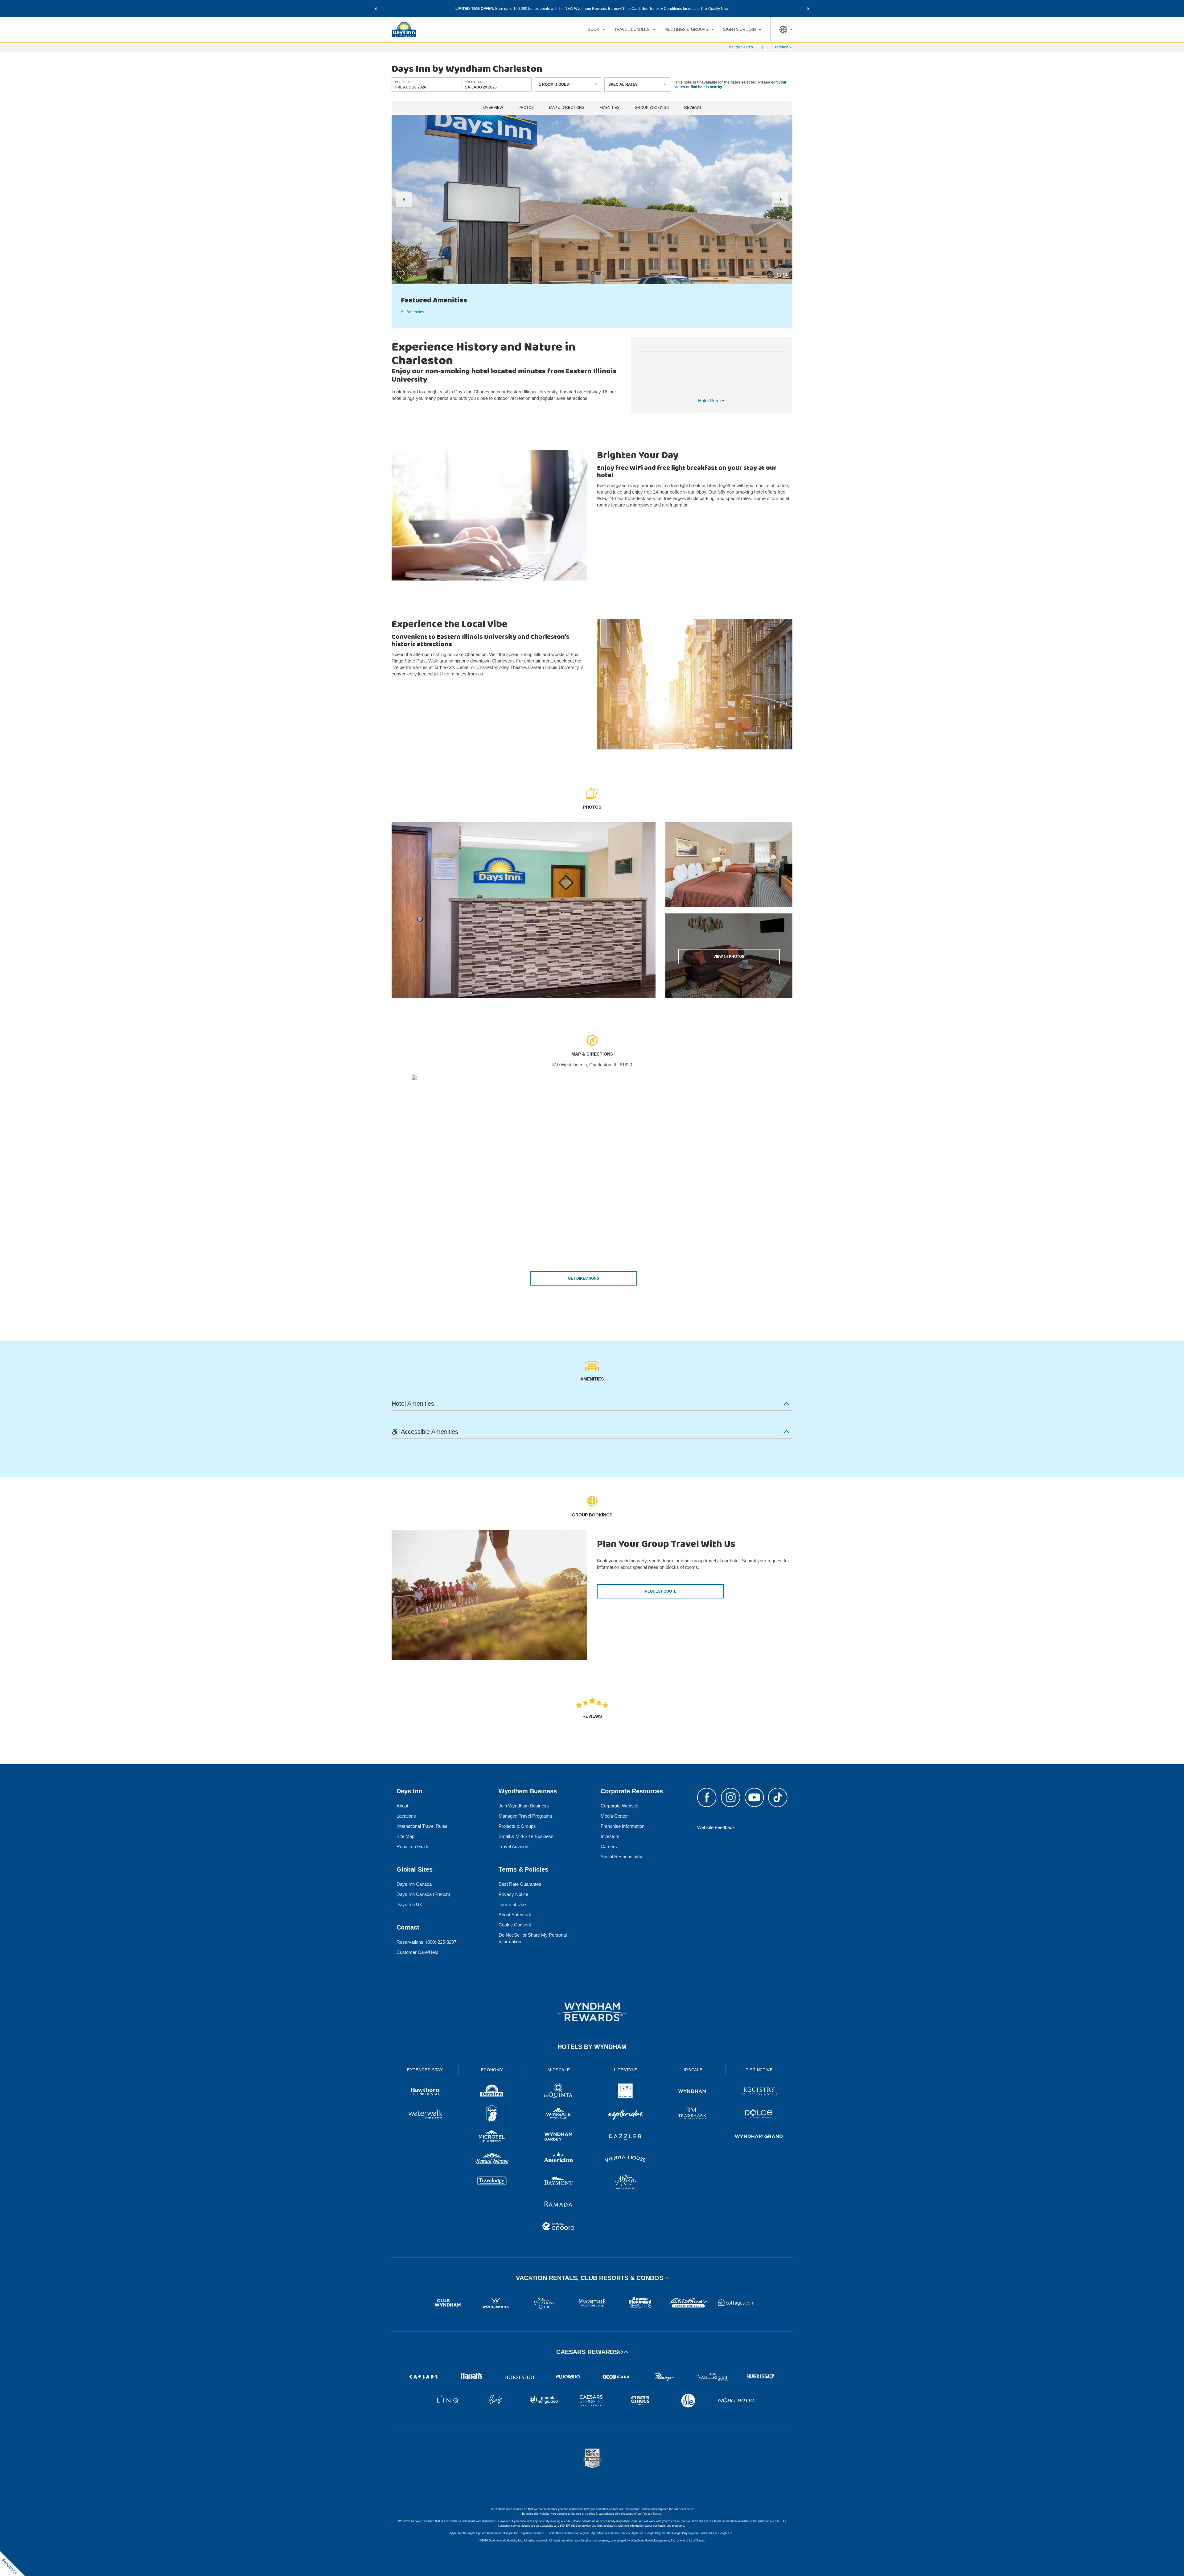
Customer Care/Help (417, 1952)
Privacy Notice (513, 1894)
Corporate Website (619, 1806)
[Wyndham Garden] (559, 2137)
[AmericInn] (559, 2160)
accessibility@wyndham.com (618, 2521)
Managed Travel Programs (525, 1816)
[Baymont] (559, 2182)
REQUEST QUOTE (661, 1591)
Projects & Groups (517, 1826)
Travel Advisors (514, 1846)
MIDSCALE (559, 2070)
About (402, 1806)
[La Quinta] (559, 2092)
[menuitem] (596, 30)
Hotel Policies (712, 401)
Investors (610, 1836)
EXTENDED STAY (425, 2070)
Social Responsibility (621, 1857)
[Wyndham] (692, 2092)
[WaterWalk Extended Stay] (425, 2115)
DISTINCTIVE (759, 2070)
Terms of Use (512, 1904)
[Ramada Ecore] (559, 2227)
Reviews (693, 108)
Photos (526, 108)
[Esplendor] (625, 2115)
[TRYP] (625, 2092)
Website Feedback (716, 1827)
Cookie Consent (515, 1925)
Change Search (740, 47)
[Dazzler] (625, 2137)
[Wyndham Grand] (759, 2137)
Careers (609, 1846)
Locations (406, 1816)
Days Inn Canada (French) (423, 1894)
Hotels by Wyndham (592, 2047)
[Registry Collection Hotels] (759, 2092)
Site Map (405, 1836)
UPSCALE (693, 2070)
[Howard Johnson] (492, 2160)
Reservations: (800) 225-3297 (426, 1942)
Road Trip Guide (413, 1846)
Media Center (614, 1816)
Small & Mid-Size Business (526, 1836)
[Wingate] (559, 2115)
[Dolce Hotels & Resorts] (759, 2115)
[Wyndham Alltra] (625, 2182)
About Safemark (515, 1915)
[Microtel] (492, 2137)
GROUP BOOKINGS (652, 108)
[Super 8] (492, 2115)
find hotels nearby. (707, 87)
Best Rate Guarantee (520, 1884)
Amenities (610, 108)
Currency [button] (780, 47)
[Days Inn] (492, 2092)
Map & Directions (567, 108)
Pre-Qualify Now (715, 9)
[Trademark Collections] (692, 2115)
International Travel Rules (422, 1826)
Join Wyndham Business (524, 1806)
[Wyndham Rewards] (592, 2012)
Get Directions (584, 1278)
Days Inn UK (409, 1904)
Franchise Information (623, 1826)
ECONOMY (492, 2070)
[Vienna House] (625, 2160)
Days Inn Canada (414, 1884)
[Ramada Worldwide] (559, 2205)
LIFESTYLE (626, 2070)
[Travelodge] (492, 2182)
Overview (493, 108)
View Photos (729, 957)
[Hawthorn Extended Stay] (425, 2092)
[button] (376, 9)
